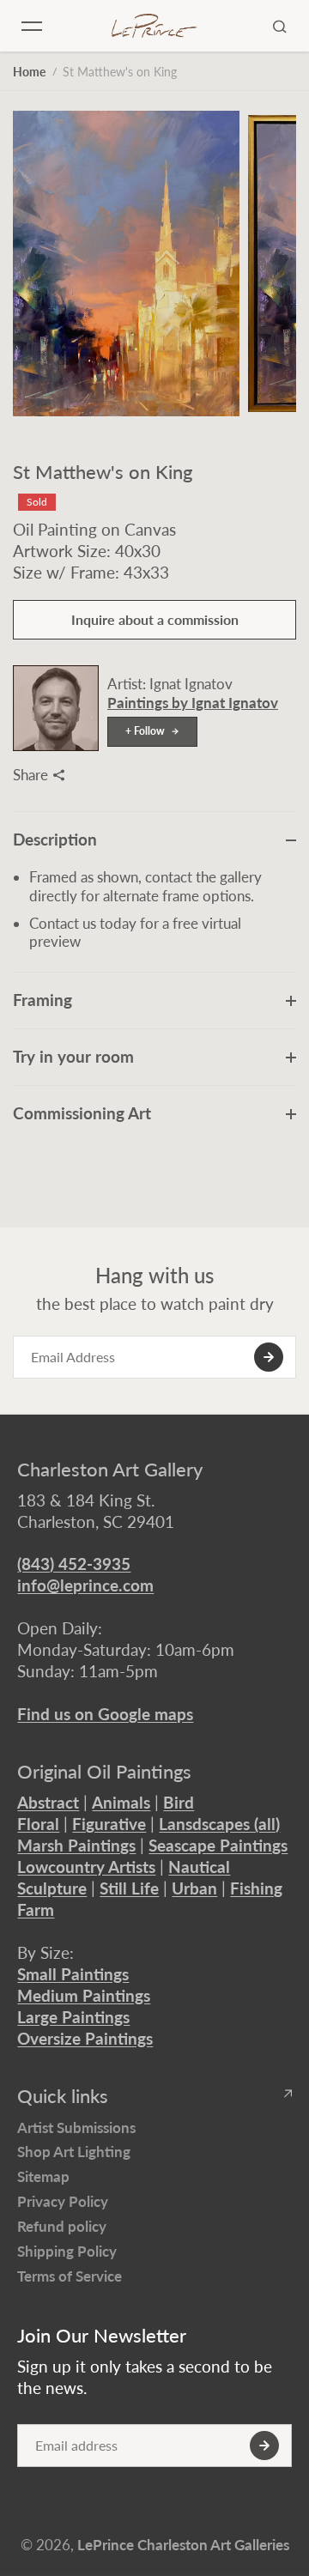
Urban (194, 1888)
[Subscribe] (269, 1357)
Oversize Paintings (85, 2038)
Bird (179, 1802)
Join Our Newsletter (102, 2336)
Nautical (199, 1867)
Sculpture (52, 1888)
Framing (42, 1000)
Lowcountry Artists (86, 1867)
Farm (36, 1909)
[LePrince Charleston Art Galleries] (154, 26)
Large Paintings (73, 2017)
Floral (38, 1824)
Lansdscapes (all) (219, 1824)
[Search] (280, 26)
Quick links (63, 2096)
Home (29, 72)
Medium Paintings (84, 1995)
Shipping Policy (67, 2251)
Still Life (129, 1888)
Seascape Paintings (218, 1845)
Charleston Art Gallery (110, 1470)
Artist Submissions (76, 2127)
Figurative (109, 1824)
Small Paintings (73, 1974)
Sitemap (43, 2176)
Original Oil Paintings (104, 1772)
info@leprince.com (85, 1585)
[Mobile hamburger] (32, 26)
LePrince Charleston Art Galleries (183, 2545)
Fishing (256, 1888)
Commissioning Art (82, 1113)
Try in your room (73, 1056)
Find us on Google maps (105, 1714)
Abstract (48, 1802)
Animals (121, 1802)
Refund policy (62, 2226)
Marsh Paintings (76, 1845)
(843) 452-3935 (74, 1564)
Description (55, 839)
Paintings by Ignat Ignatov (193, 703)
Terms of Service (70, 2276)
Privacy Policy (63, 2201)
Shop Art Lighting (74, 2152)
